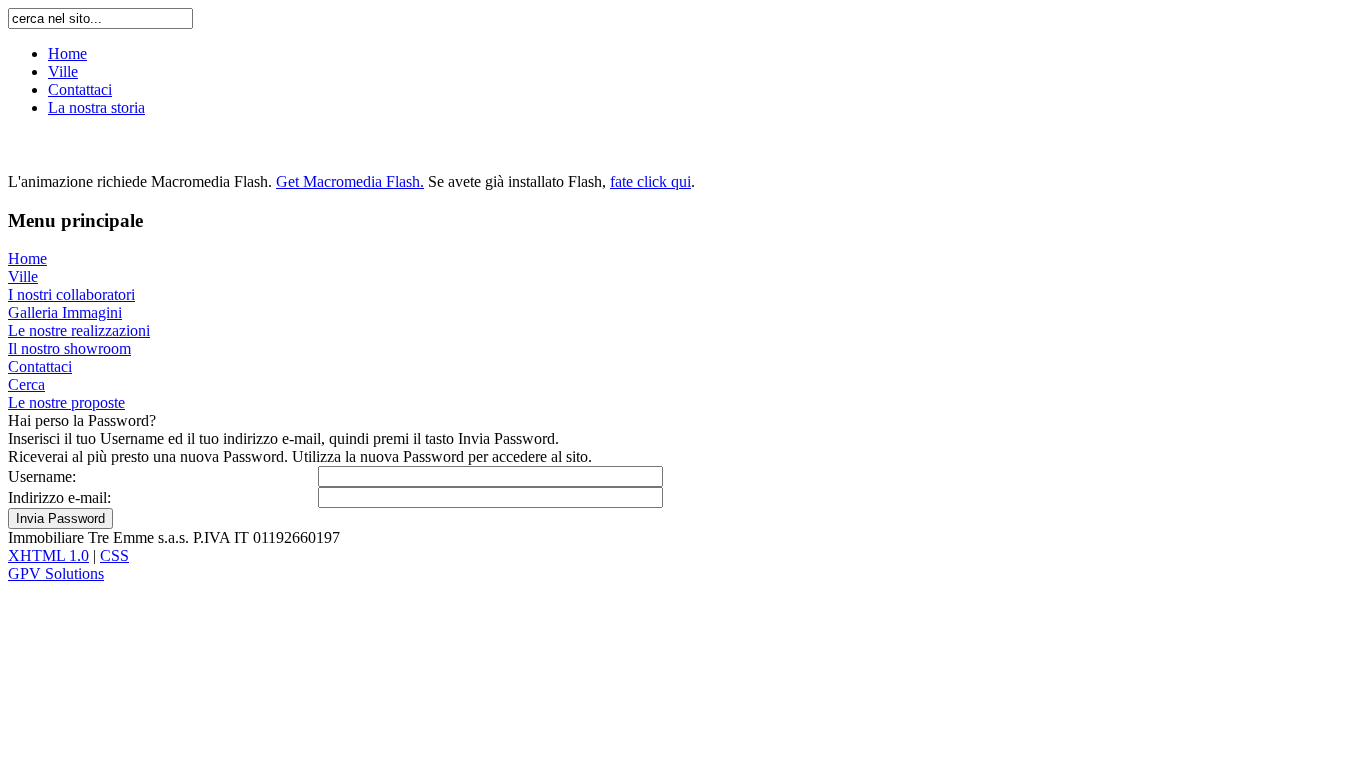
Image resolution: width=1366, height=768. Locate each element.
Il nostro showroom (69, 348)
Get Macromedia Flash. (350, 181)
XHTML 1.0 (48, 555)
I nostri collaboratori (71, 294)
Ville (63, 71)
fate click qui (650, 181)
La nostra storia (96, 107)
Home (67, 53)
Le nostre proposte (66, 402)
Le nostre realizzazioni (79, 330)
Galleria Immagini (65, 312)
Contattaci (80, 89)
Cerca (26, 384)
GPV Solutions (56, 573)
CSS (114, 555)
